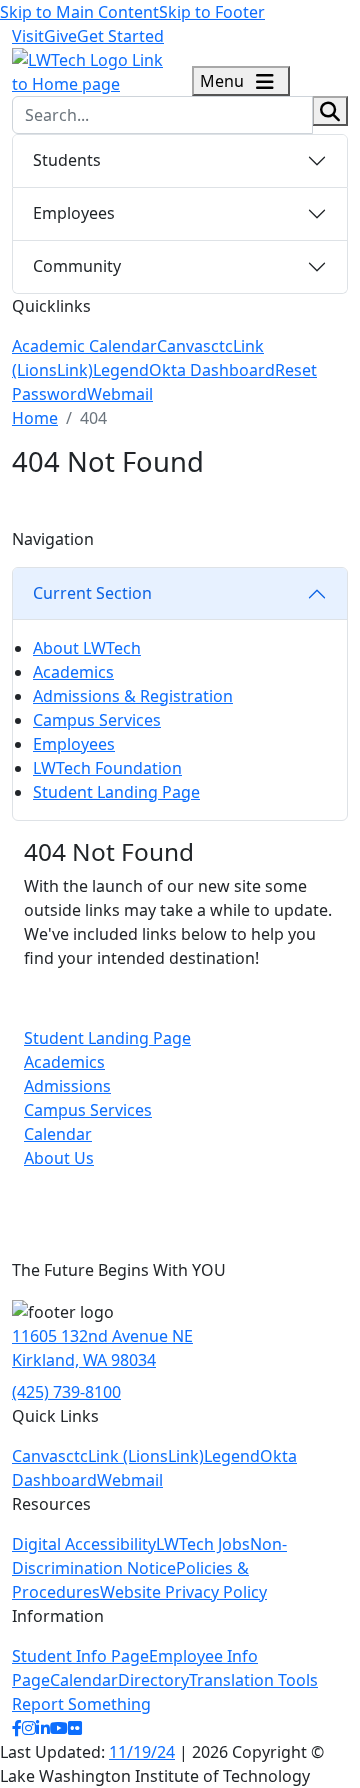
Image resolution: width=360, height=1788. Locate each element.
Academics (73, 672)
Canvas (184, 346)
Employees (74, 213)
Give (60, 36)
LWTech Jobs (203, 1544)
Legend (121, 370)
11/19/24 (142, 1752)
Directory (153, 1680)
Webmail (120, 394)
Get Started (120, 36)
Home (35, 418)
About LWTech (87, 648)
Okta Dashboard (212, 370)
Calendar (58, 1134)
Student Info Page (80, 1656)
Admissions (67, 1086)
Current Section (92, 593)
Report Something (81, 1704)
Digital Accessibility (84, 1544)
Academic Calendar (84, 346)
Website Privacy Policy (183, 1592)
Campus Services (97, 720)
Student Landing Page (116, 792)
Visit (28, 36)
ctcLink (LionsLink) (135, 1456)
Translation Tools (253, 1680)
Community (77, 266)
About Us (59, 1158)
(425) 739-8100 (66, 1392)
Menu (224, 81)
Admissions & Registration (133, 696)
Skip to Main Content (79, 12)
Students (67, 160)
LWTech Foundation (107, 768)
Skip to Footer (212, 12)
